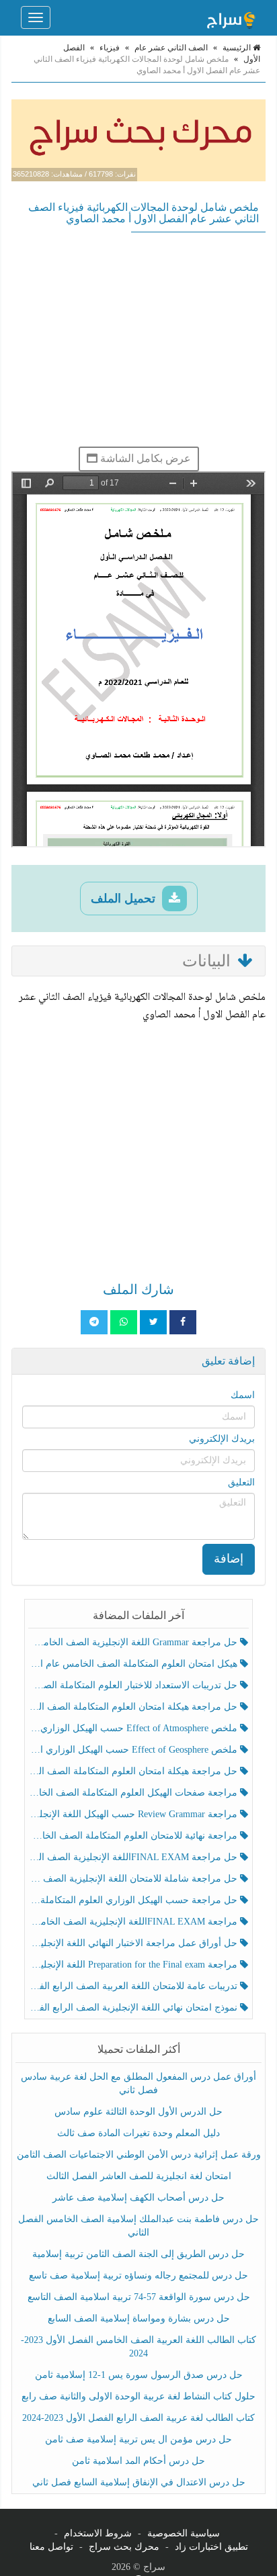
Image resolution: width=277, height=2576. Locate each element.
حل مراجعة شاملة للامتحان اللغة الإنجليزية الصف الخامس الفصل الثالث (134, 1879)
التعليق (241, 1482)
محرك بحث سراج (124, 2547)
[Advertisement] (138, 339)
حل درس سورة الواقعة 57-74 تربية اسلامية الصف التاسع (139, 2297)
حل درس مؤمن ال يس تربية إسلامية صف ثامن (138, 2439)
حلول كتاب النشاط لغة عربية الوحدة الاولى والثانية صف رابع (138, 2396)
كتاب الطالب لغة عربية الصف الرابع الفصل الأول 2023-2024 (138, 2418)
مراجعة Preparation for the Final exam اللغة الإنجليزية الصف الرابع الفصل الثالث (134, 1965)
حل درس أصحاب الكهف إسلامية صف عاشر (138, 2198)
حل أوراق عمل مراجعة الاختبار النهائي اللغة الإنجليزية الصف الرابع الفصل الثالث (134, 1943)
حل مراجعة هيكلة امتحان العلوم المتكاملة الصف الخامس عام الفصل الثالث (134, 1771)
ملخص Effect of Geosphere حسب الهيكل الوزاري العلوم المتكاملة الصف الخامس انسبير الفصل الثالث (134, 1750)
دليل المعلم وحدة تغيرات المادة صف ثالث (138, 2133)
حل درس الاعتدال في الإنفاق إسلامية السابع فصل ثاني (139, 2482)
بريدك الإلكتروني (222, 1439)
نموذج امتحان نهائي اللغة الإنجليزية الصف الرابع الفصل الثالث (134, 2008)
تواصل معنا (51, 2547)
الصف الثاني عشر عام (171, 48)
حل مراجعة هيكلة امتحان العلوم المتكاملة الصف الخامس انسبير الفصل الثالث (134, 1707)
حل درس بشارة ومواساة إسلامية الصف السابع (139, 2318)
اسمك (243, 1395)
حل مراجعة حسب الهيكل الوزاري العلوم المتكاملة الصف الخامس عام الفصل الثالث (134, 1900)
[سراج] (231, 17)
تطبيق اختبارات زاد (211, 2547)
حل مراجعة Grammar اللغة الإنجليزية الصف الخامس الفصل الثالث (134, 1642)
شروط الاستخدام (98, 2533)
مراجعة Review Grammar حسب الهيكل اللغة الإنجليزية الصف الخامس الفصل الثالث (134, 1814)
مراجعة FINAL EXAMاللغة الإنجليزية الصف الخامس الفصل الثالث (134, 1922)
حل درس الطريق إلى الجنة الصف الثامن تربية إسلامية (138, 2254)
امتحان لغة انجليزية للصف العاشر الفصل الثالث (139, 2176)
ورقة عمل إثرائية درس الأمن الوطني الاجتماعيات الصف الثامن (139, 2155)
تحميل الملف (125, 899)
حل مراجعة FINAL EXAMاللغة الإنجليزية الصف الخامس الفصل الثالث (134, 1857)
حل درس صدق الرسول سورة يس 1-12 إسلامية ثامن (139, 2375)
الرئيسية (238, 48)
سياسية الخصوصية (184, 2533)
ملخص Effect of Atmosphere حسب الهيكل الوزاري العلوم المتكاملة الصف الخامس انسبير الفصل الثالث (134, 1728)
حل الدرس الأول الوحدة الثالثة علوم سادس (138, 2112)
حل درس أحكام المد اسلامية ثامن (138, 2461)
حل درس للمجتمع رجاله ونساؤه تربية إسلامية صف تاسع (138, 2275)
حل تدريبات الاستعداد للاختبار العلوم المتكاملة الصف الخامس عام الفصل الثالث (134, 1685)
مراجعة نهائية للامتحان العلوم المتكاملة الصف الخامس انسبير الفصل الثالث (134, 1836)
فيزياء (110, 48)
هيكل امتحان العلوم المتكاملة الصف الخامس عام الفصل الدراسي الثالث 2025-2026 (134, 1664)
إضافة (229, 1559)
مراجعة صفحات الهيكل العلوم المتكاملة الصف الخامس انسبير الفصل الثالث (134, 1793)
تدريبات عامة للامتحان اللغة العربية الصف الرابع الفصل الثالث (134, 1986)
